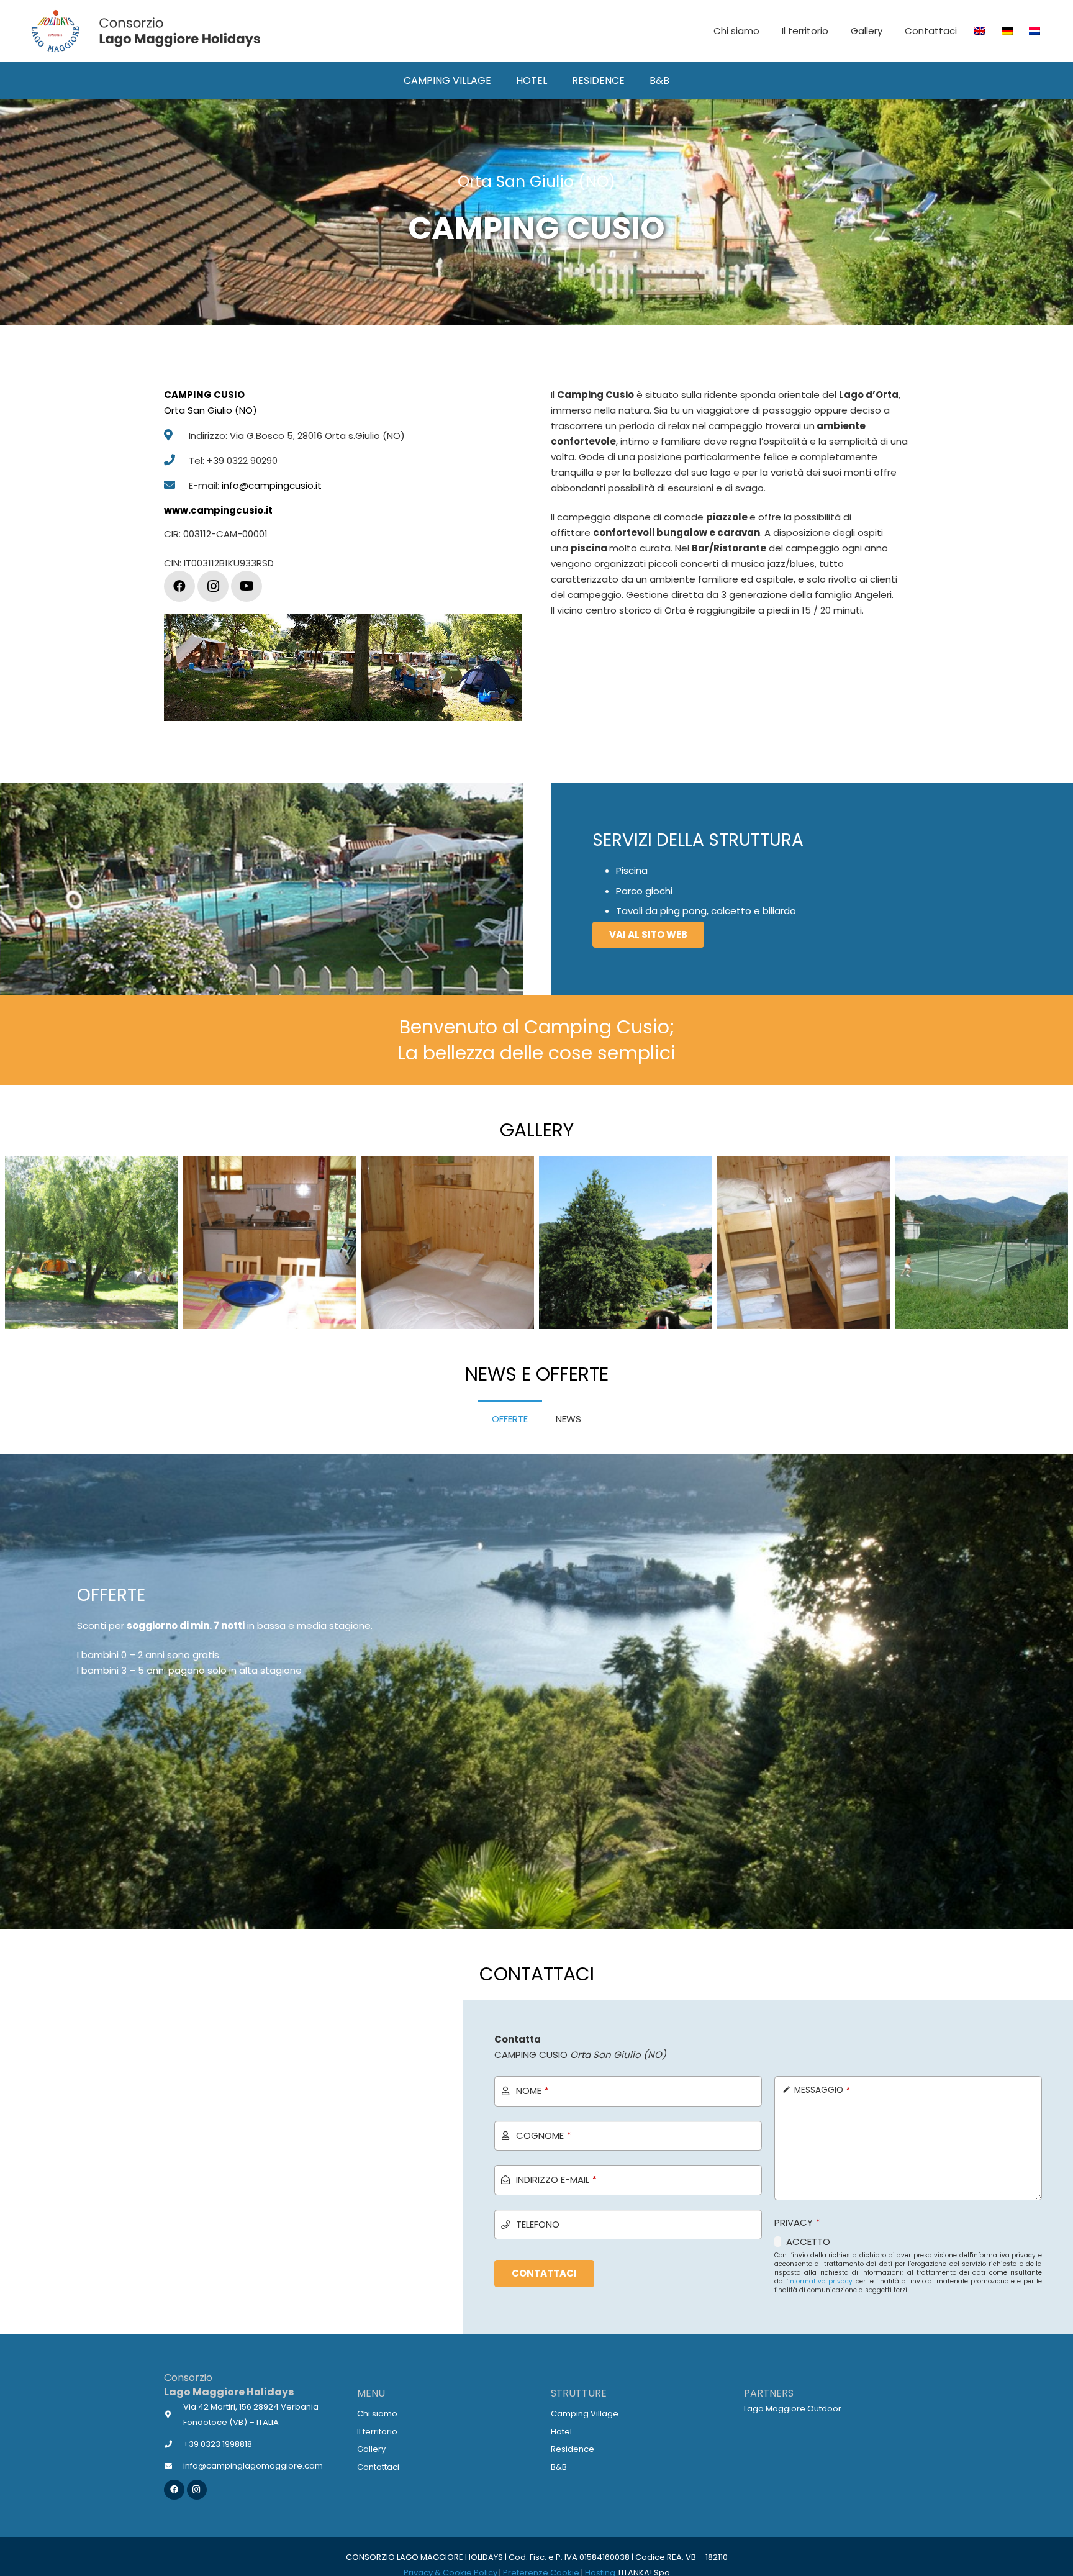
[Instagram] (213, 586)
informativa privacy (820, 2281)
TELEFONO (538, 2224)
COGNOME (544, 2135)
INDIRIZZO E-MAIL (556, 2179)
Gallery (371, 2449)
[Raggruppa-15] (145, 31)
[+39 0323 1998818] (174, 2444)
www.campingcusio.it (218, 510)
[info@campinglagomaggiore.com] (174, 2466)
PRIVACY (797, 2222)
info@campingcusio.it (272, 485)
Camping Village (585, 2414)
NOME (532, 2091)
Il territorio (377, 2432)
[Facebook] (179, 586)
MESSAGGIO (822, 2090)
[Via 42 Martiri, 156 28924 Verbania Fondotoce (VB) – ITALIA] (174, 2414)
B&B (559, 2467)
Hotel (561, 2432)
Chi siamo (377, 2414)
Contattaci (378, 2467)
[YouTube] (247, 586)
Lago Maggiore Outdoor (793, 2409)
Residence (573, 2449)
